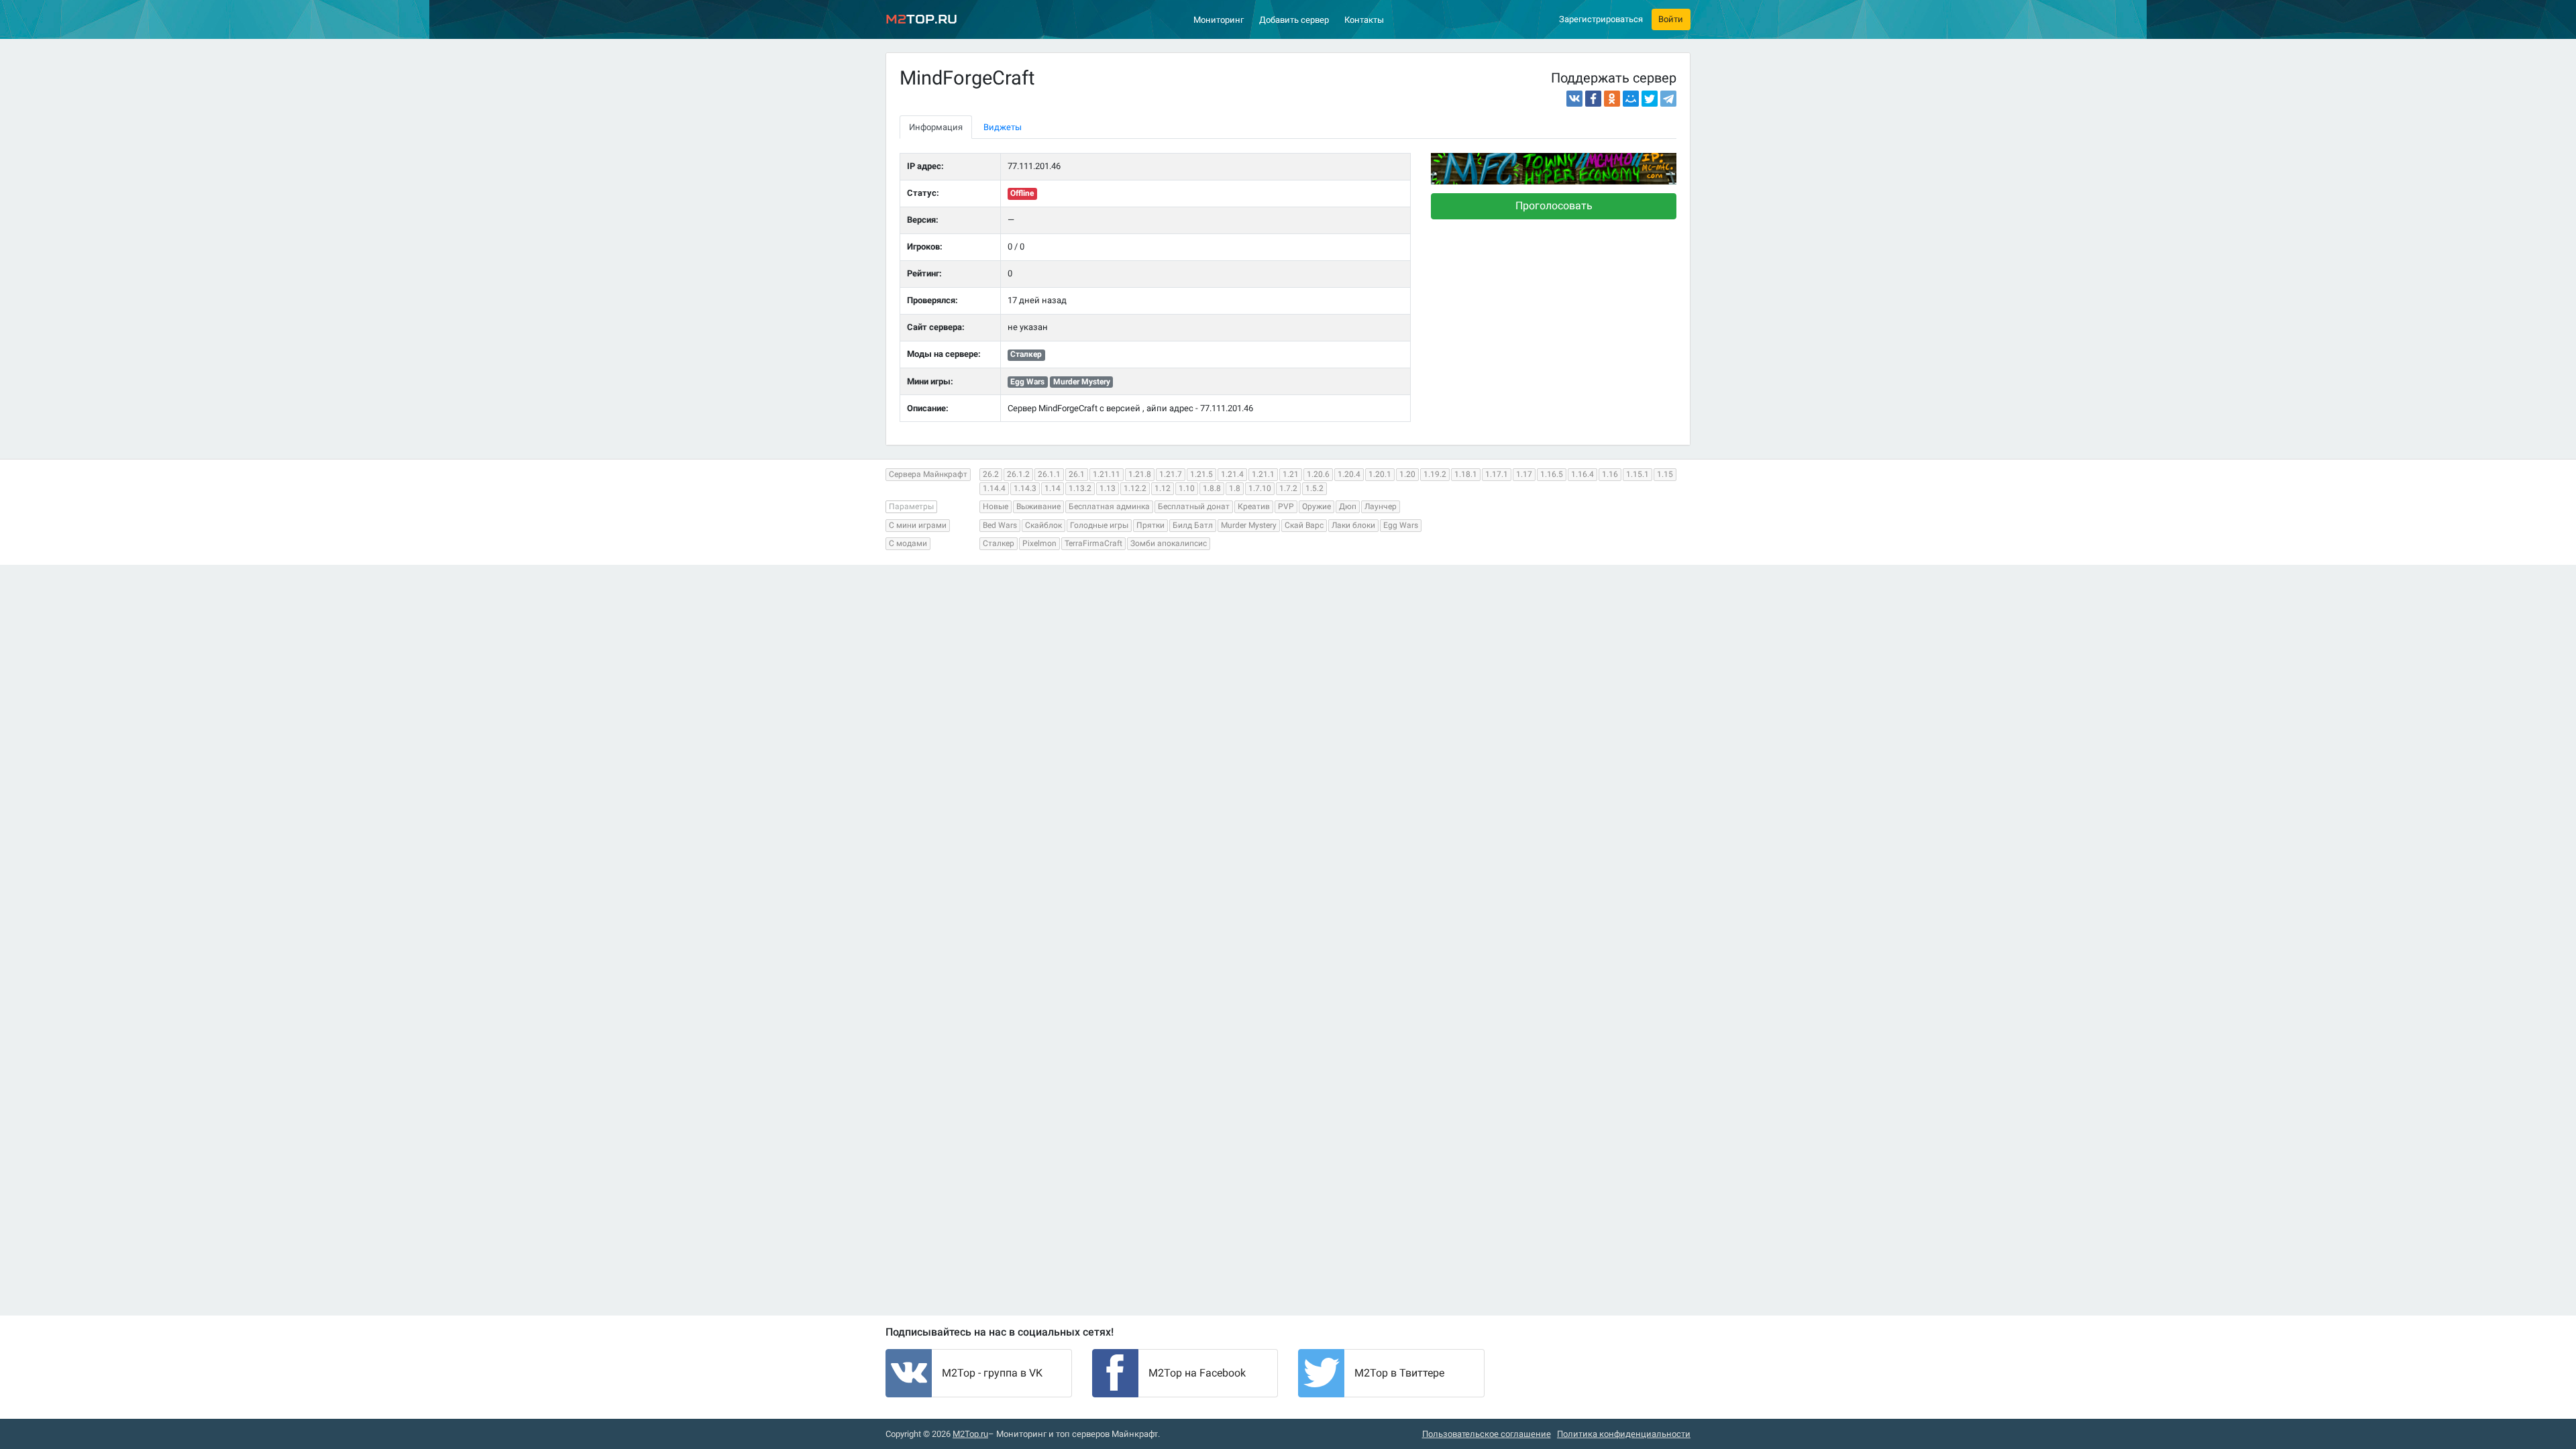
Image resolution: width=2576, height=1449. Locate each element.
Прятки (1150, 525)
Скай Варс (1304, 525)
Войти (1671, 19)
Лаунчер (1381, 506)
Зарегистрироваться (1601, 19)
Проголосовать (1554, 206)
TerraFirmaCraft (1093, 543)
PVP (1286, 506)
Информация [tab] (936, 127)
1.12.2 (1135, 488)
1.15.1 (1638, 474)
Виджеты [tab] (1003, 127)
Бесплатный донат (1194, 506)
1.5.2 (1314, 488)
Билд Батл (1193, 525)
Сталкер (999, 543)
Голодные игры (1099, 525)
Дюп (1348, 506)
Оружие (1317, 506)
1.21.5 (1201, 474)
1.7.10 (1260, 488)
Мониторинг (1219, 20)
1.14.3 (1025, 488)
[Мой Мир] (1631, 99)
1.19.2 (1435, 474)
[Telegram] (1668, 99)
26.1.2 (1018, 474)
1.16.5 (1552, 474)
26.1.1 (1049, 474)
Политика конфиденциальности (1624, 1434)
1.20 (1407, 474)
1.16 (1610, 474)
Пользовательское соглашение (1487, 1434)
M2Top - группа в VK (992, 1373)
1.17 (1524, 474)
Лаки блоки (1353, 525)
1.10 (1187, 488)
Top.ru (921, 19)
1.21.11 (1107, 474)
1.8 (1235, 488)
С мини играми (918, 525)
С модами (908, 543)
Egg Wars (1401, 525)
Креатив (1254, 506)
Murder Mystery (1249, 525)
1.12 (1163, 488)
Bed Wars (1000, 525)
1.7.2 (1288, 488)
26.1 (1077, 474)
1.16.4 (1582, 474)
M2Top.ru (970, 1434)
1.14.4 (994, 488)
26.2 (991, 474)
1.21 (1291, 474)
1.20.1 (1380, 474)
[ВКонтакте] (1574, 99)
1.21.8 (1140, 474)
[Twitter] (1650, 99)
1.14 (1053, 488)
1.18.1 (1466, 474)
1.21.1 (1263, 474)
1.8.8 (1212, 488)
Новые (996, 506)
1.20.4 (1349, 474)
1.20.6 (1318, 474)
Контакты (1364, 20)
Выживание (1038, 506)
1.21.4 (1232, 474)
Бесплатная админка (1109, 506)
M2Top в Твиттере (1399, 1373)
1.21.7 (1171, 474)
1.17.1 (1497, 474)
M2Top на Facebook (1197, 1373)
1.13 (1108, 488)
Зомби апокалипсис (1169, 543)
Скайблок (1043, 525)
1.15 (1665, 474)
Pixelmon (1039, 543)
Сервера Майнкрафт (928, 474)
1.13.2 (1080, 488)
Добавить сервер (1294, 20)
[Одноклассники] (1612, 99)
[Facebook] (1593, 99)
